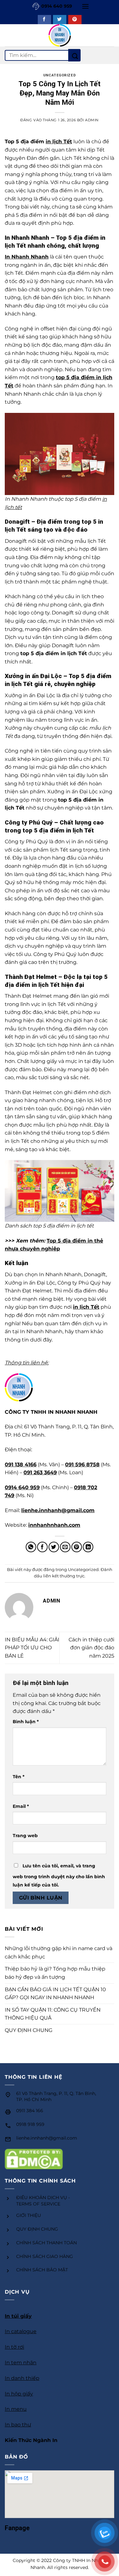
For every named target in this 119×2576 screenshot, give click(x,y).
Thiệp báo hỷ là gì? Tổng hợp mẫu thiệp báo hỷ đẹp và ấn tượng (55, 1973)
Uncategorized (60, 75)
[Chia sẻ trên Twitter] (54, 1547)
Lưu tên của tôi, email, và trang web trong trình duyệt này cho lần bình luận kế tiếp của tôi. (59, 1875)
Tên (19, 1777)
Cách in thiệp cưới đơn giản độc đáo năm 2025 (91, 1648)
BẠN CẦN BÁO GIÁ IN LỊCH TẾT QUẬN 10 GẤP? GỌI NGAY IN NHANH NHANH (55, 1994)
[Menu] (85, 6)
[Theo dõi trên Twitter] (60, 20)
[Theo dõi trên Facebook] (44, 20)
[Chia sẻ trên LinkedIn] (88, 1547)
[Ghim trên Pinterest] (77, 1547)
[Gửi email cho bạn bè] (65, 1547)
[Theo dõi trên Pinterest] (75, 20)
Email (21, 1806)
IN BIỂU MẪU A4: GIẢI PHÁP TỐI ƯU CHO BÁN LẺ (32, 1648)
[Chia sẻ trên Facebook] (42, 1547)
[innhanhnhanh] (60, 35)
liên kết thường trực (64, 1576)
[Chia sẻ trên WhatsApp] (31, 1547)
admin (92, 120)
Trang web (25, 1836)
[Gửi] (74, 55)
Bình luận (26, 1722)
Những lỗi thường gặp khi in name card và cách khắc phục (59, 1953)
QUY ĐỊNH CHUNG (29, 2030)
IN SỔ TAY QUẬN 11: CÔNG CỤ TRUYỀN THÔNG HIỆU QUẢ (53, 2014)
